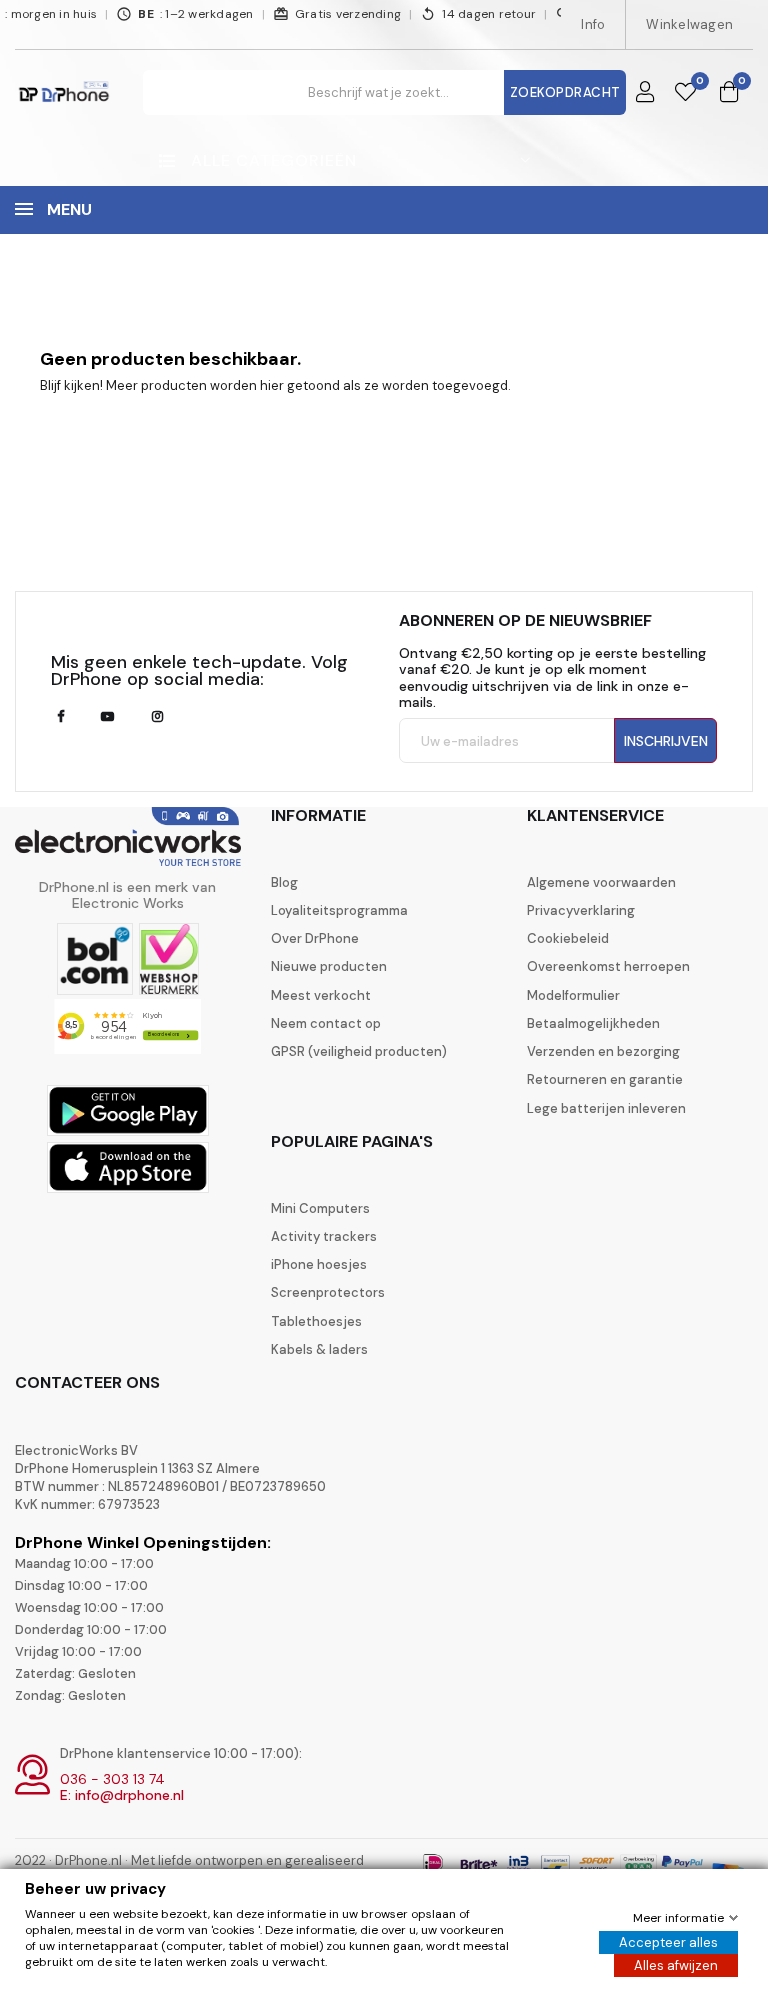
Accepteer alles (668, 1942)
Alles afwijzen (676, 1965)
